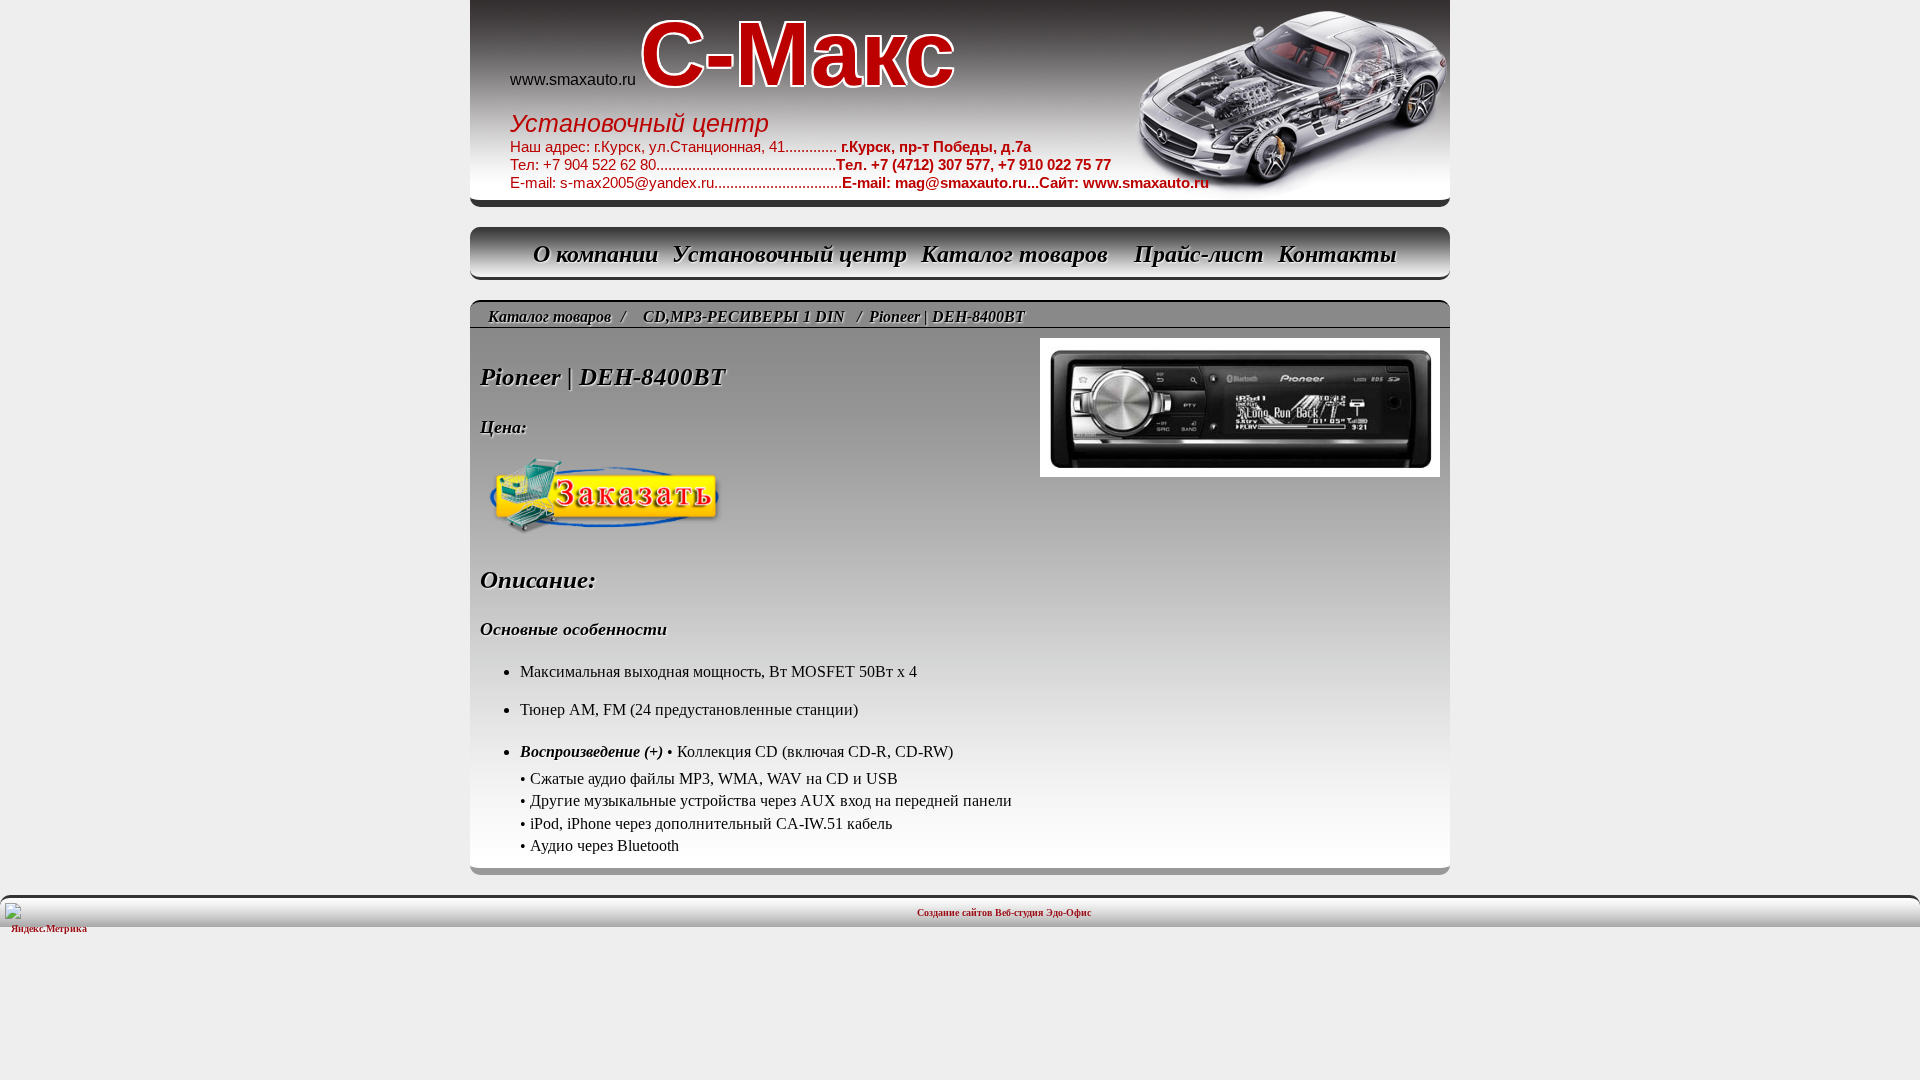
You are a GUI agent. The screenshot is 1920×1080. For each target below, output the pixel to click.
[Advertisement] (960, 1001)
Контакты (1337, 254)
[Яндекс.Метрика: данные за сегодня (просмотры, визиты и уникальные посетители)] (49, 918)
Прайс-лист (1199, 254)
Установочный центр (789, 254)
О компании (595, 254)
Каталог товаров (1014, 254)
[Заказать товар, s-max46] (960, 439)
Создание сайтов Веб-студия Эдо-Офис (1004, 912)
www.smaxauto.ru (573, 79)
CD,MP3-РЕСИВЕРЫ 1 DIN (744, 316)
